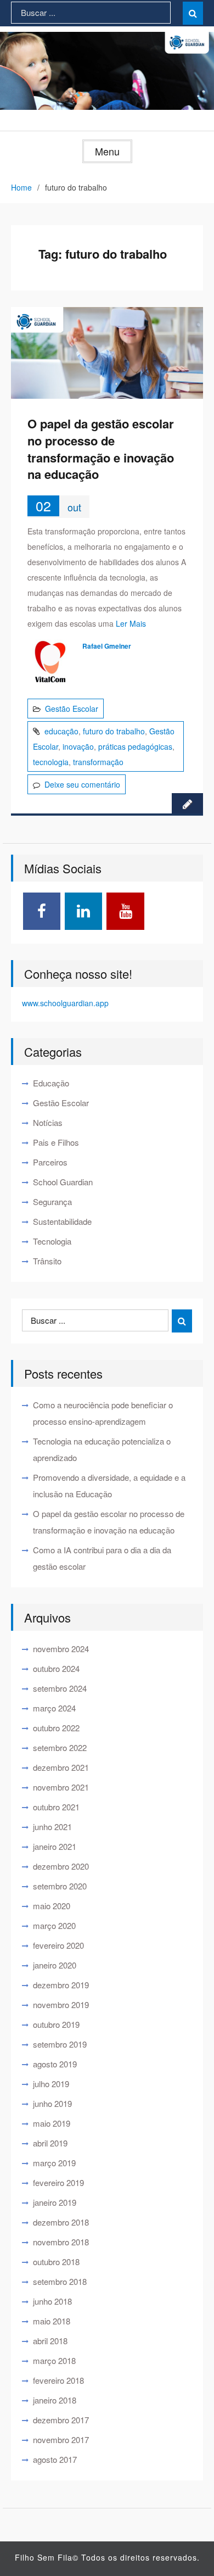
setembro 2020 (60, 1886)
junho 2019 (52, 2103)
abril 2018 (50, 2341)
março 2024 (54, 1708)
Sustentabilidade (62, 1221)
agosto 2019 (55, 2064)
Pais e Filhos (56, 1142)
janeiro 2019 (55, 2202)
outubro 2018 (56, 2262)
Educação (51, 1083)
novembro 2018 (61, 2242)
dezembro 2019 (61, 1985)
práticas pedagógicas (135, 746)
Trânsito (47, 1261)
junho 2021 (52, 1827)
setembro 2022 (60, 1747)
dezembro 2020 (61, 1866)
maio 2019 (52, 2123)
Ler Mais (131, 623)
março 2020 (54, 1925)
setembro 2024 (60, 1688)
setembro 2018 (60, 2281)
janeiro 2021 (55, 1846)
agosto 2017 (55, 2459)
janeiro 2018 (55, 2400)
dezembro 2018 (61, 2222)
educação (61, 731)
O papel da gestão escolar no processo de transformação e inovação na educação (101, 449)
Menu (107, 151)
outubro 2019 (56, 2024)
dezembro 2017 (61, 2420)
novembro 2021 (61, 1787)
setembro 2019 (60, 2044)
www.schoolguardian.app (65, 1003)
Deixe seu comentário (82, 784)
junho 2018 (52, 2301)
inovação (78, 746)
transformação (98, 762)
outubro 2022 (56, 1728)
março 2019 (54, 2163)
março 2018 (54, 2360)
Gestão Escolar (72, 709)
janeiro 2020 (55, 1965)
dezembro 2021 (61, 1767)
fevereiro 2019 (58, 2182)
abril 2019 (50, 2143)
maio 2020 (52, 1906)
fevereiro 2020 (58, 1945)
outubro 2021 (56, 1807)
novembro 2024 (61, 1649)
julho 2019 (51, 2084)
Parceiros (50, 1162)
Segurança (52, 1201)
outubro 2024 (56, 1668)
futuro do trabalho (114, 731)
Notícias (48, 1122)
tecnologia (51, 762)
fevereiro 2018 (58, 2380)
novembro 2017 (61, 2440)
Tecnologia (52, 1241)
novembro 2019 (61, 2005)
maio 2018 (52, 2321)
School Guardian (63, 1182)
